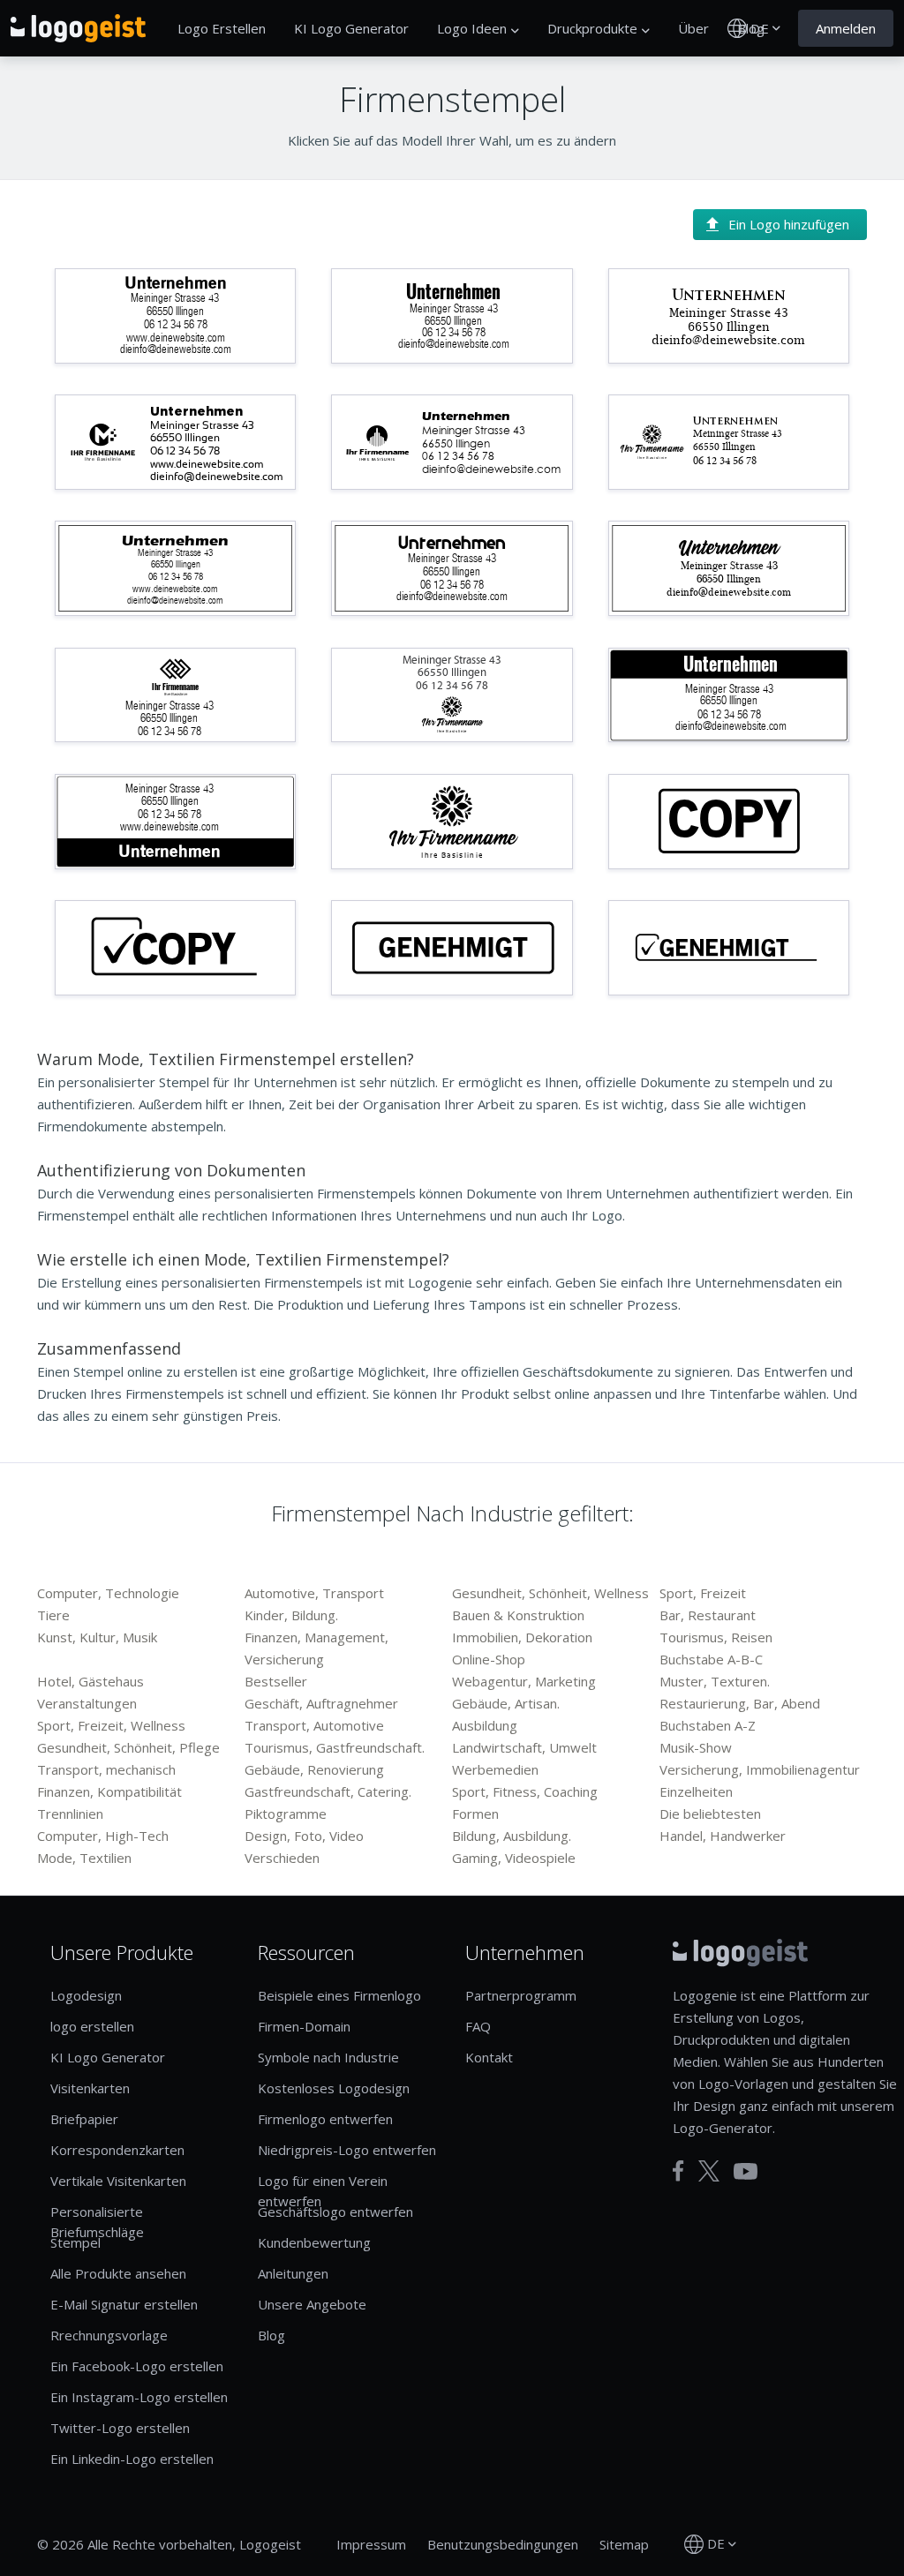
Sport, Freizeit (703, 1593)
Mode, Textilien (84, 1858)
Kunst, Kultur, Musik (97, 1637)
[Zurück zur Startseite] (78, 28)
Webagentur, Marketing (524, 1681)
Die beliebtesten (710, 1814)
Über (693, 28)
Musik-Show (696, 1747)
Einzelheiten (696, 1791)
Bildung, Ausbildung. (512, 1836)
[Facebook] (678, 2171)
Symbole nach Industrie (328, 2057)
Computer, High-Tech (103, 1836)
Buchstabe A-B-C (711, 1659)
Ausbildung (485, 1725)
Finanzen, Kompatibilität (109, 1791)
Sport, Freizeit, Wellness (111, 1725)
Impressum (371, 2544)
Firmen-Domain (304, 2026)
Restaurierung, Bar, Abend (740, 1703)
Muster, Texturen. (715, 1681)
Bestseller (276, 1681)
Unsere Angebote (312, 2304)
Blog (271, 2335)
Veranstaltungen (87, 1703)
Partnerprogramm (521, 1995)
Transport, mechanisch (106, 1769)
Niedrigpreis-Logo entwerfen (347, 2150)
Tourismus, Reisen (716, 1637)
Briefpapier (84, 2119)
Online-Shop (489, 1659)
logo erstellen (92, 2026)
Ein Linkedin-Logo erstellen (132, 2459)
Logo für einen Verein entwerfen (323, 2191)
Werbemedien (495, 1769)
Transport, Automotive (314, 1725)
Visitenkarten (90, 2088)
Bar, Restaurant (708, 1615)
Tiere (53, 1615)
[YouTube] (746, 2171)
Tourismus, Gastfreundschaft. (335, 1747)
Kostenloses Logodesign (334, 2088)
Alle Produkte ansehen (118, 2273)
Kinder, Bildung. (291, 1615)
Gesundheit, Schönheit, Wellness (550, 1593)
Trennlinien (70, 1814)
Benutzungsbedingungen (503, 2544)
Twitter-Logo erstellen (120, 2428)
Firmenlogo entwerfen (325, 2119)
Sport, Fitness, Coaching (525, 1791)
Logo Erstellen (222, 28)
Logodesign (86, 1995)
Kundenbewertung (314, 2242)
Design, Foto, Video (304, 1836)
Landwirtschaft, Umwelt (524, 1747)
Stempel (75, 2242)
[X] (709, 2171)
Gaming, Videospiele (514, 1858)
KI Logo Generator (351, 28)
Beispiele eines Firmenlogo (339, 1995)
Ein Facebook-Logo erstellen (137, 2366)
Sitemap (624, 2544)
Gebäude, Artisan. (506, 1703)
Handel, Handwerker (723, 1836)
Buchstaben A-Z (708, 1725)
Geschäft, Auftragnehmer (321, 1703)
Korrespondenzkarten (117, 2150)
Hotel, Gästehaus (90, 1681)
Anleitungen (293, 2273)
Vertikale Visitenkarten (118, 2181)
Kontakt (489, 2057)
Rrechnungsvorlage (109, 2335)
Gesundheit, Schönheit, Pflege (128, 1747)
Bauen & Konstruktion (518, 1615)
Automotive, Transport (314, 1593)
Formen (475, 1814)
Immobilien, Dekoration (522, 1637)
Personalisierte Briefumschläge (97, 2222)
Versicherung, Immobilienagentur (760, 1769)
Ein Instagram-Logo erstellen (139, 2397)
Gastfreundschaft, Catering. (328, 1791)
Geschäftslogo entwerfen (335, 2212)
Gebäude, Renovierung (314, 1769)
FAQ (478, 2026)
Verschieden (282, 1858)
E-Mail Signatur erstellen (124, 2304)
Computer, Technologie (108, 1593)
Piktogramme (286, 1814)
